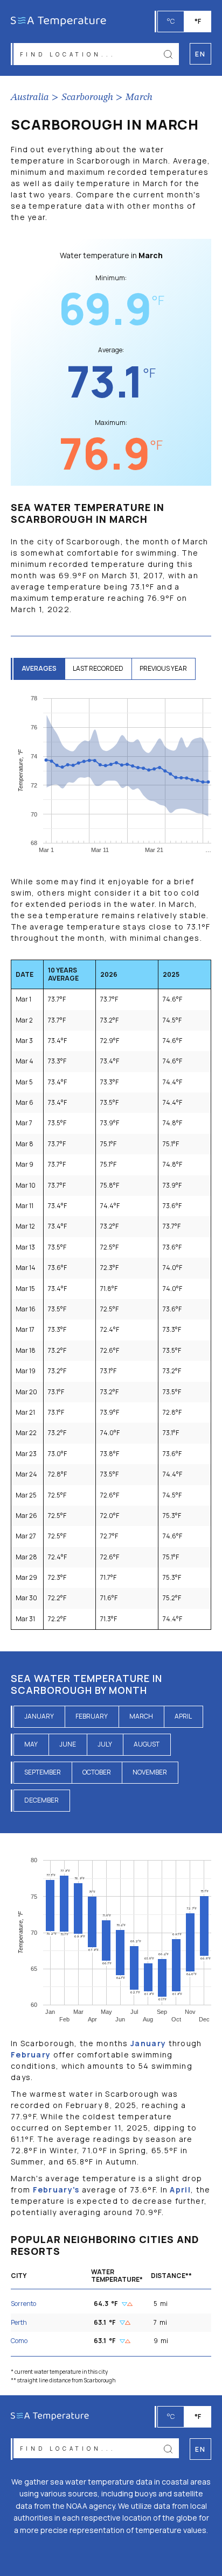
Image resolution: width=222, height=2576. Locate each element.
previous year (163, 668)
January (39, 1716)
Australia (30, 97)
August (147, 1744)
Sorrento (23, 2304)
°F (198, 21)
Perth (19, 2322)
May (31, 1744)
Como (19, 2341)
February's (56, 2190)
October (97, 1772)
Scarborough (87, 97)
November (150, 1772)
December (41, 1800)
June (68, 1744)
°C (171, 21)
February (92, 1716)
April (183, 1716)
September (43, 1772)
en (200, 2449)
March (139, 97)
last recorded (98, 668)
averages (39, 668)
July (105, 1744)
